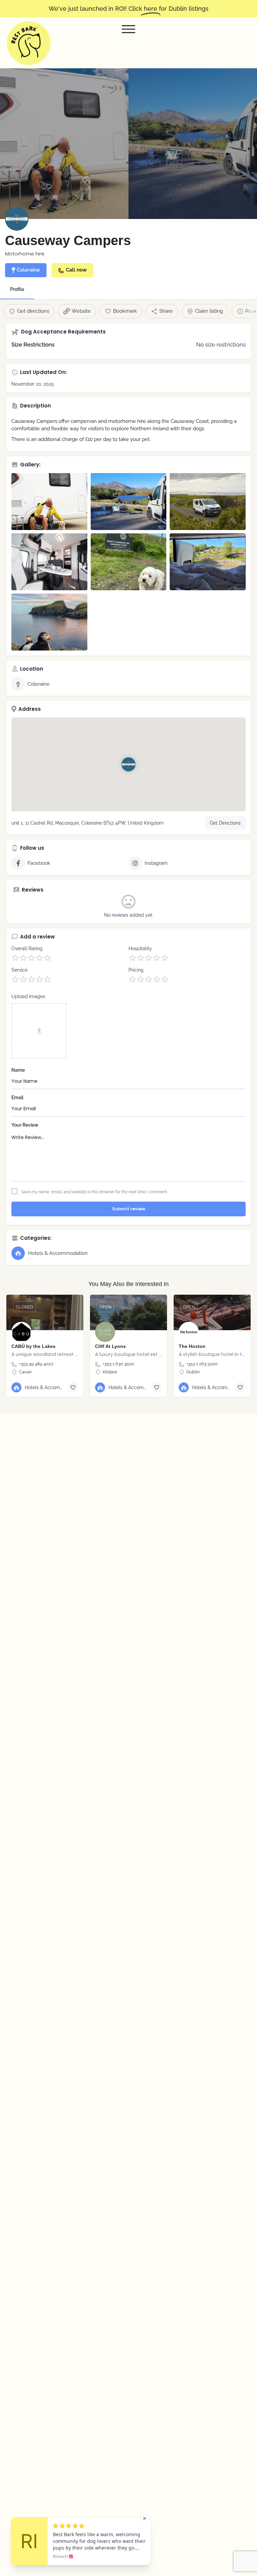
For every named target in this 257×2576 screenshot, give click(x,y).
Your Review (25, 1125)
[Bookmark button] (73, 1387)
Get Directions (225, 823)
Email (17, 1097)
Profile (17, 289)
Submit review (129, 1209)
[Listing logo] (17, 219)
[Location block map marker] (128, 764)
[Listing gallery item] (49, 502)
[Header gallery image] (64, 144)
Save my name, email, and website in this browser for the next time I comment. (95, 1192)
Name (18, 1070)
